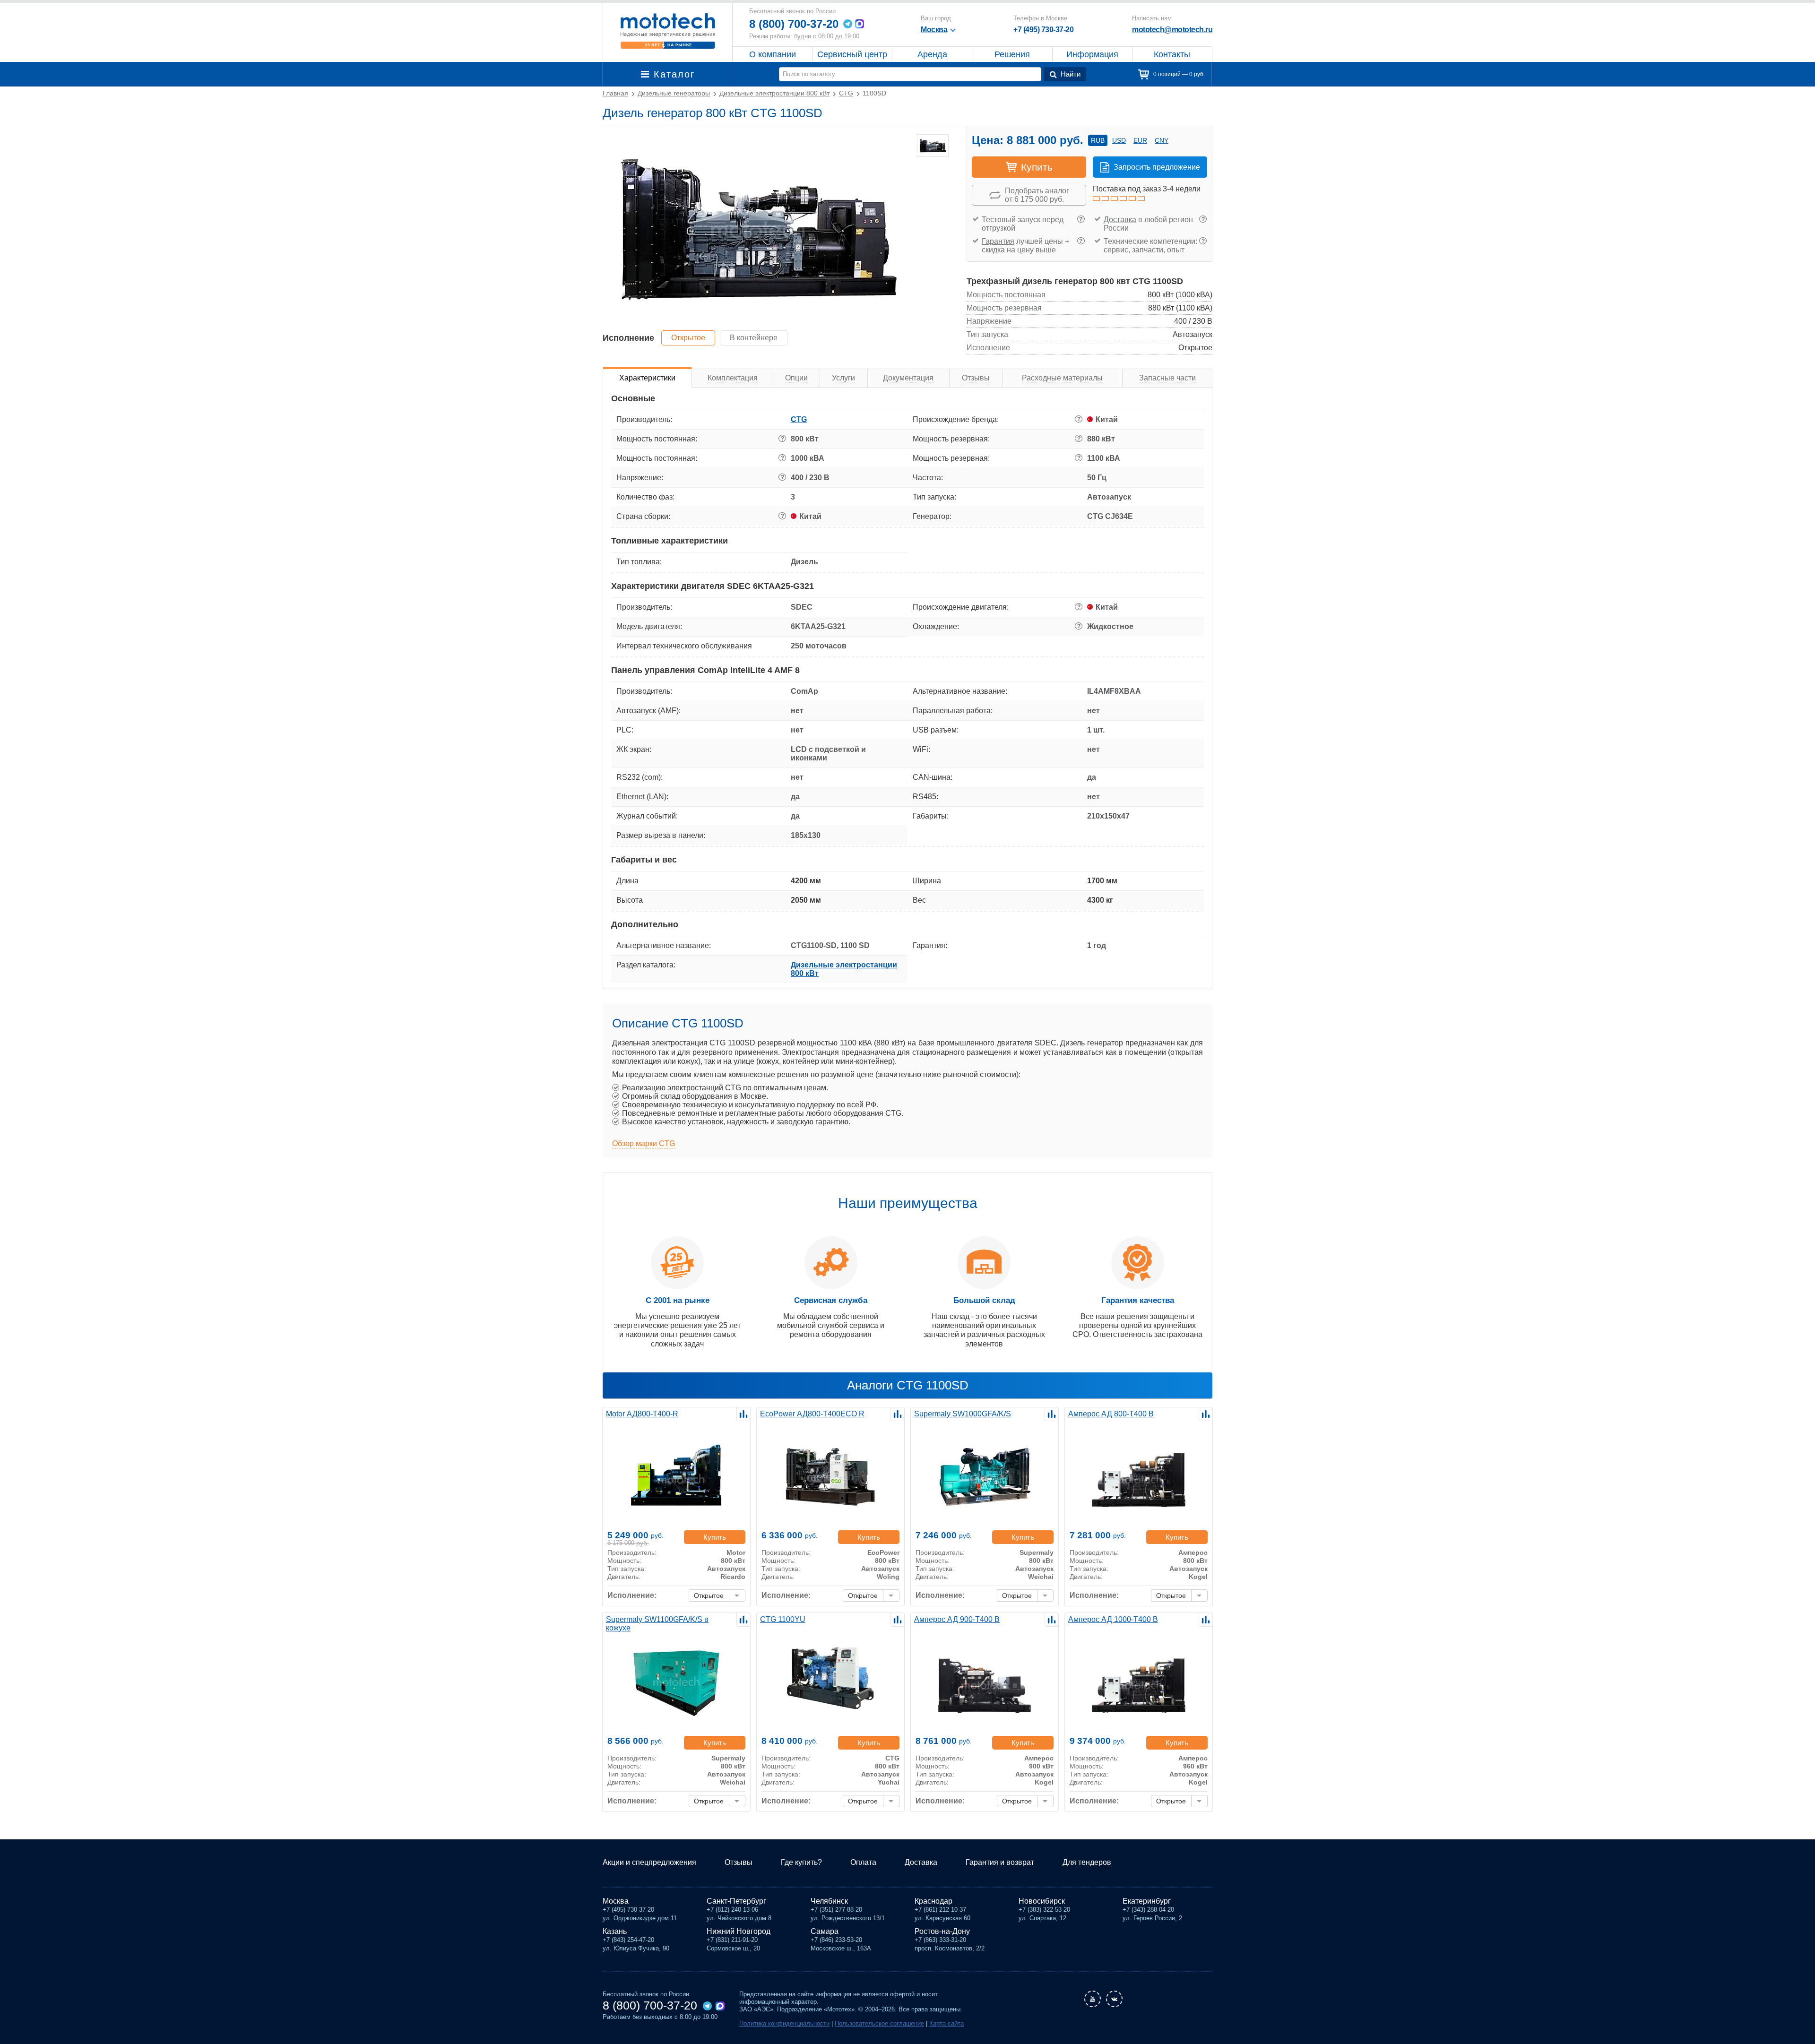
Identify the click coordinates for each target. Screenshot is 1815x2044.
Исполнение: (632, 1595)
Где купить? (801, 1862)
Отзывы (739, 1862)
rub (1098, 140)
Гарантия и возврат (1000, 1862)
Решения (1012, 54)
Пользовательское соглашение (879, 2023)
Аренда (932, 54)
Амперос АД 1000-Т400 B (1113, 1619)
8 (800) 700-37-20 (794, 24)
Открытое (688, 338)
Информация (1092, 54)
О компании (773, 54)
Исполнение (628, 338)
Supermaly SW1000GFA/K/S (963, 1414)
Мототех (668, 31)
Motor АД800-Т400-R (642, 1414)
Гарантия (998, 241)
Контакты (1172, 54)
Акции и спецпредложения (649, 1862)
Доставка (1120, 220)
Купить (715, 1537)
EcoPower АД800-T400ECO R (812, 1414)
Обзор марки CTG (644, 1143)
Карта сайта (946, 2023)
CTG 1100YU (783, 1619)
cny (1162, 140)
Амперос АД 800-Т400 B (1111, 1414)
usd (1119, 140)
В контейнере (754, 338)
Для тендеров (1087, 1862)
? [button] (1081, 219)
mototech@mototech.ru (1172, 30)
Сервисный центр (852, 54)
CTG (799, 419)
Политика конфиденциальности (784, 2023)
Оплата (863, 1862)
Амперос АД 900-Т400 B (957, 1619)
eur (1140, 140)
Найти (1071, 74)
